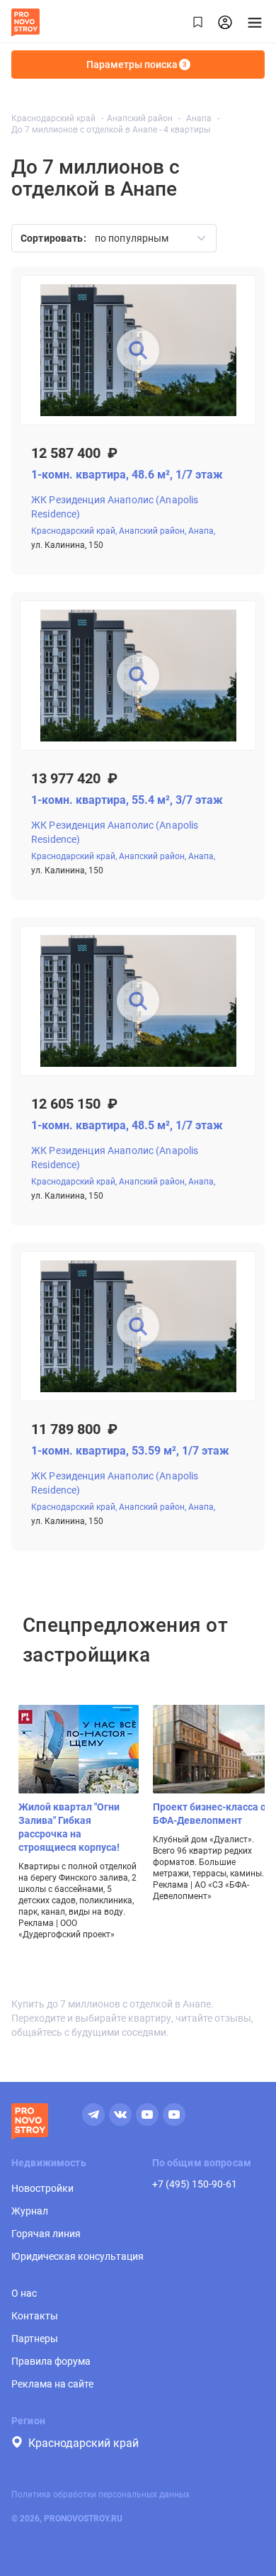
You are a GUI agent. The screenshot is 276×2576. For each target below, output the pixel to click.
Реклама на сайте (52, 2384)
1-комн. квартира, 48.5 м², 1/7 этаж (127, 1125)
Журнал (30, 2211)
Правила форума (51, 2361)
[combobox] (145, 238)
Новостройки (42, 2188)
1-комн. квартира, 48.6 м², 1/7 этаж (127, 475)
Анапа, (202, 531)
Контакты (35, 2316)
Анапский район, (153, 531)
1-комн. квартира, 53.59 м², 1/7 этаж (130, 1451)
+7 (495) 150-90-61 (195, 2184)
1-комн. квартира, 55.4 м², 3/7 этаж (127, 800)
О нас (24, 2293)
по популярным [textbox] (132, 238)
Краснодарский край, (74, 531)
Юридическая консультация (77, 2256)
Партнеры (35, 2339)
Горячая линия (46, 2234)
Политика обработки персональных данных (100, 2494)
